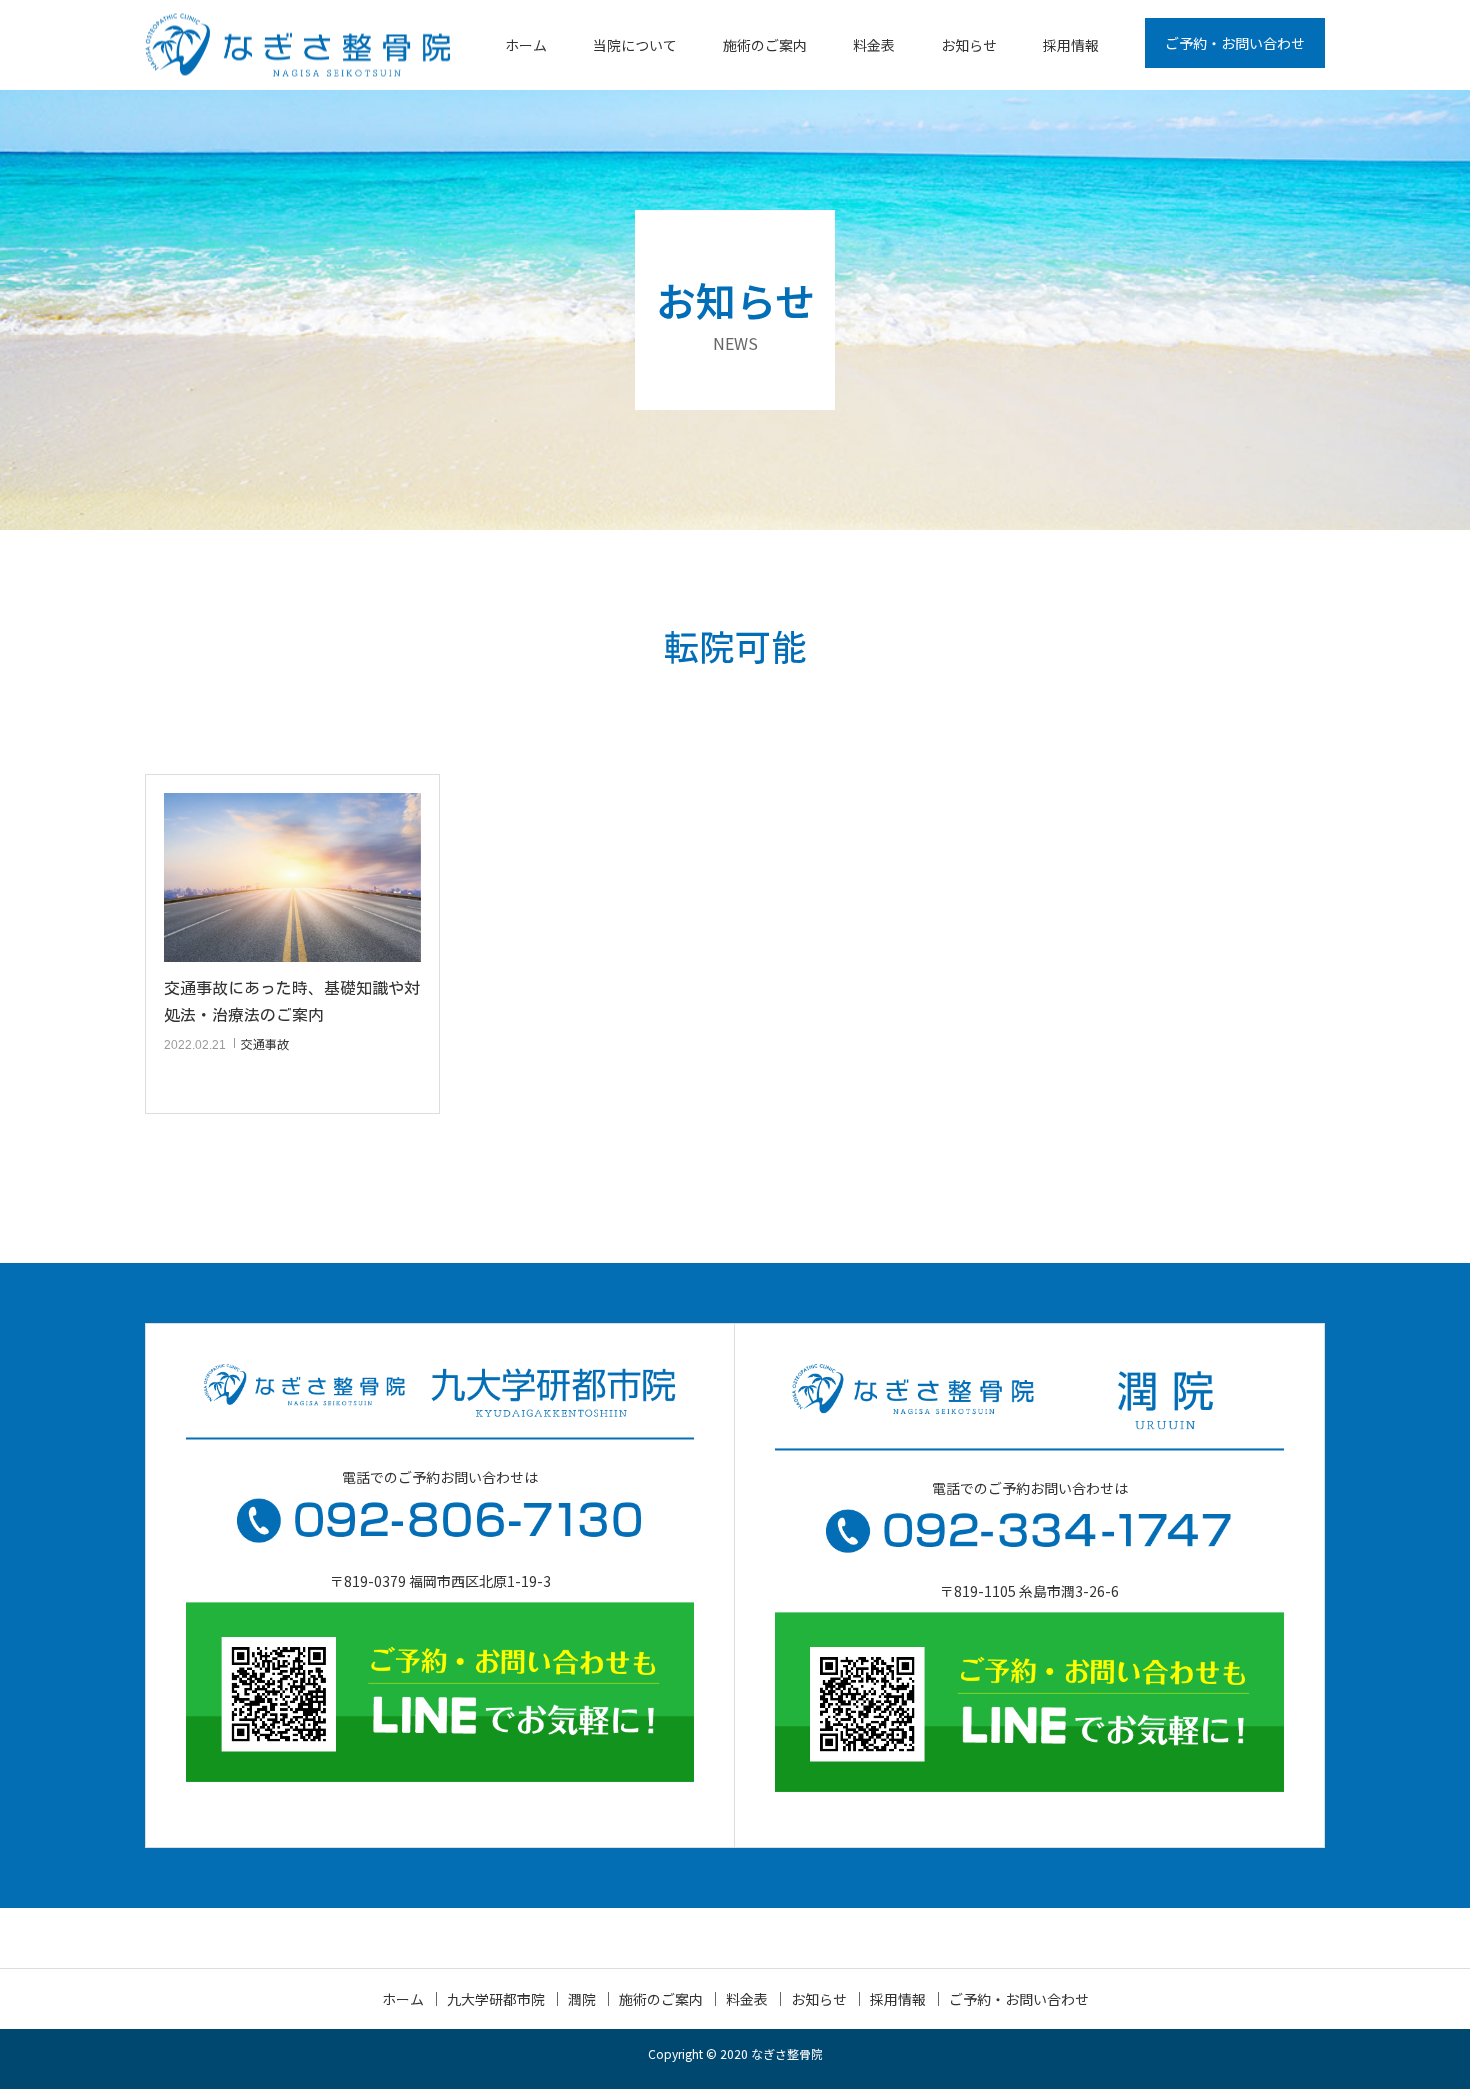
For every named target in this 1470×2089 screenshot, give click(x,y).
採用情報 (1071, 45)
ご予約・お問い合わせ (1235, 43)
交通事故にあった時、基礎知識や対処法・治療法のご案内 (292, 1001)
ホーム (526, 45)
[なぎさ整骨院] (297, 45)
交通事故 (265, 1043)
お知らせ (969, 45)
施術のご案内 (765, 45)
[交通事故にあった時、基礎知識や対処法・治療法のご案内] (292, 877)
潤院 (582, 1999)
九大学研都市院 (496, 1999)
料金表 (874, 45)
